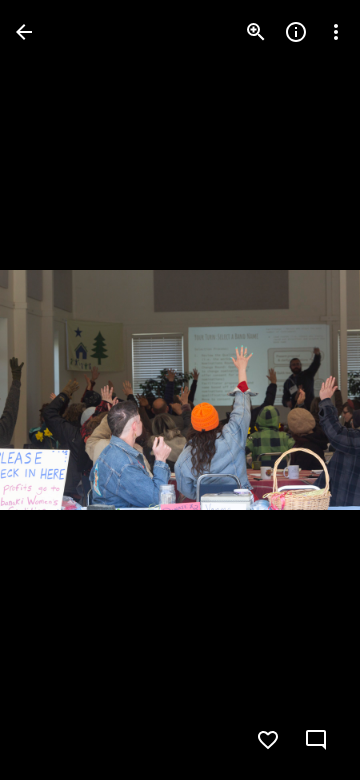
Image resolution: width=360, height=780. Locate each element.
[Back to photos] (24, 32)
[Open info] (296, 32)
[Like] (268, 740)
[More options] (336, 32)
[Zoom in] (256, 32)
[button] (56, 390)
